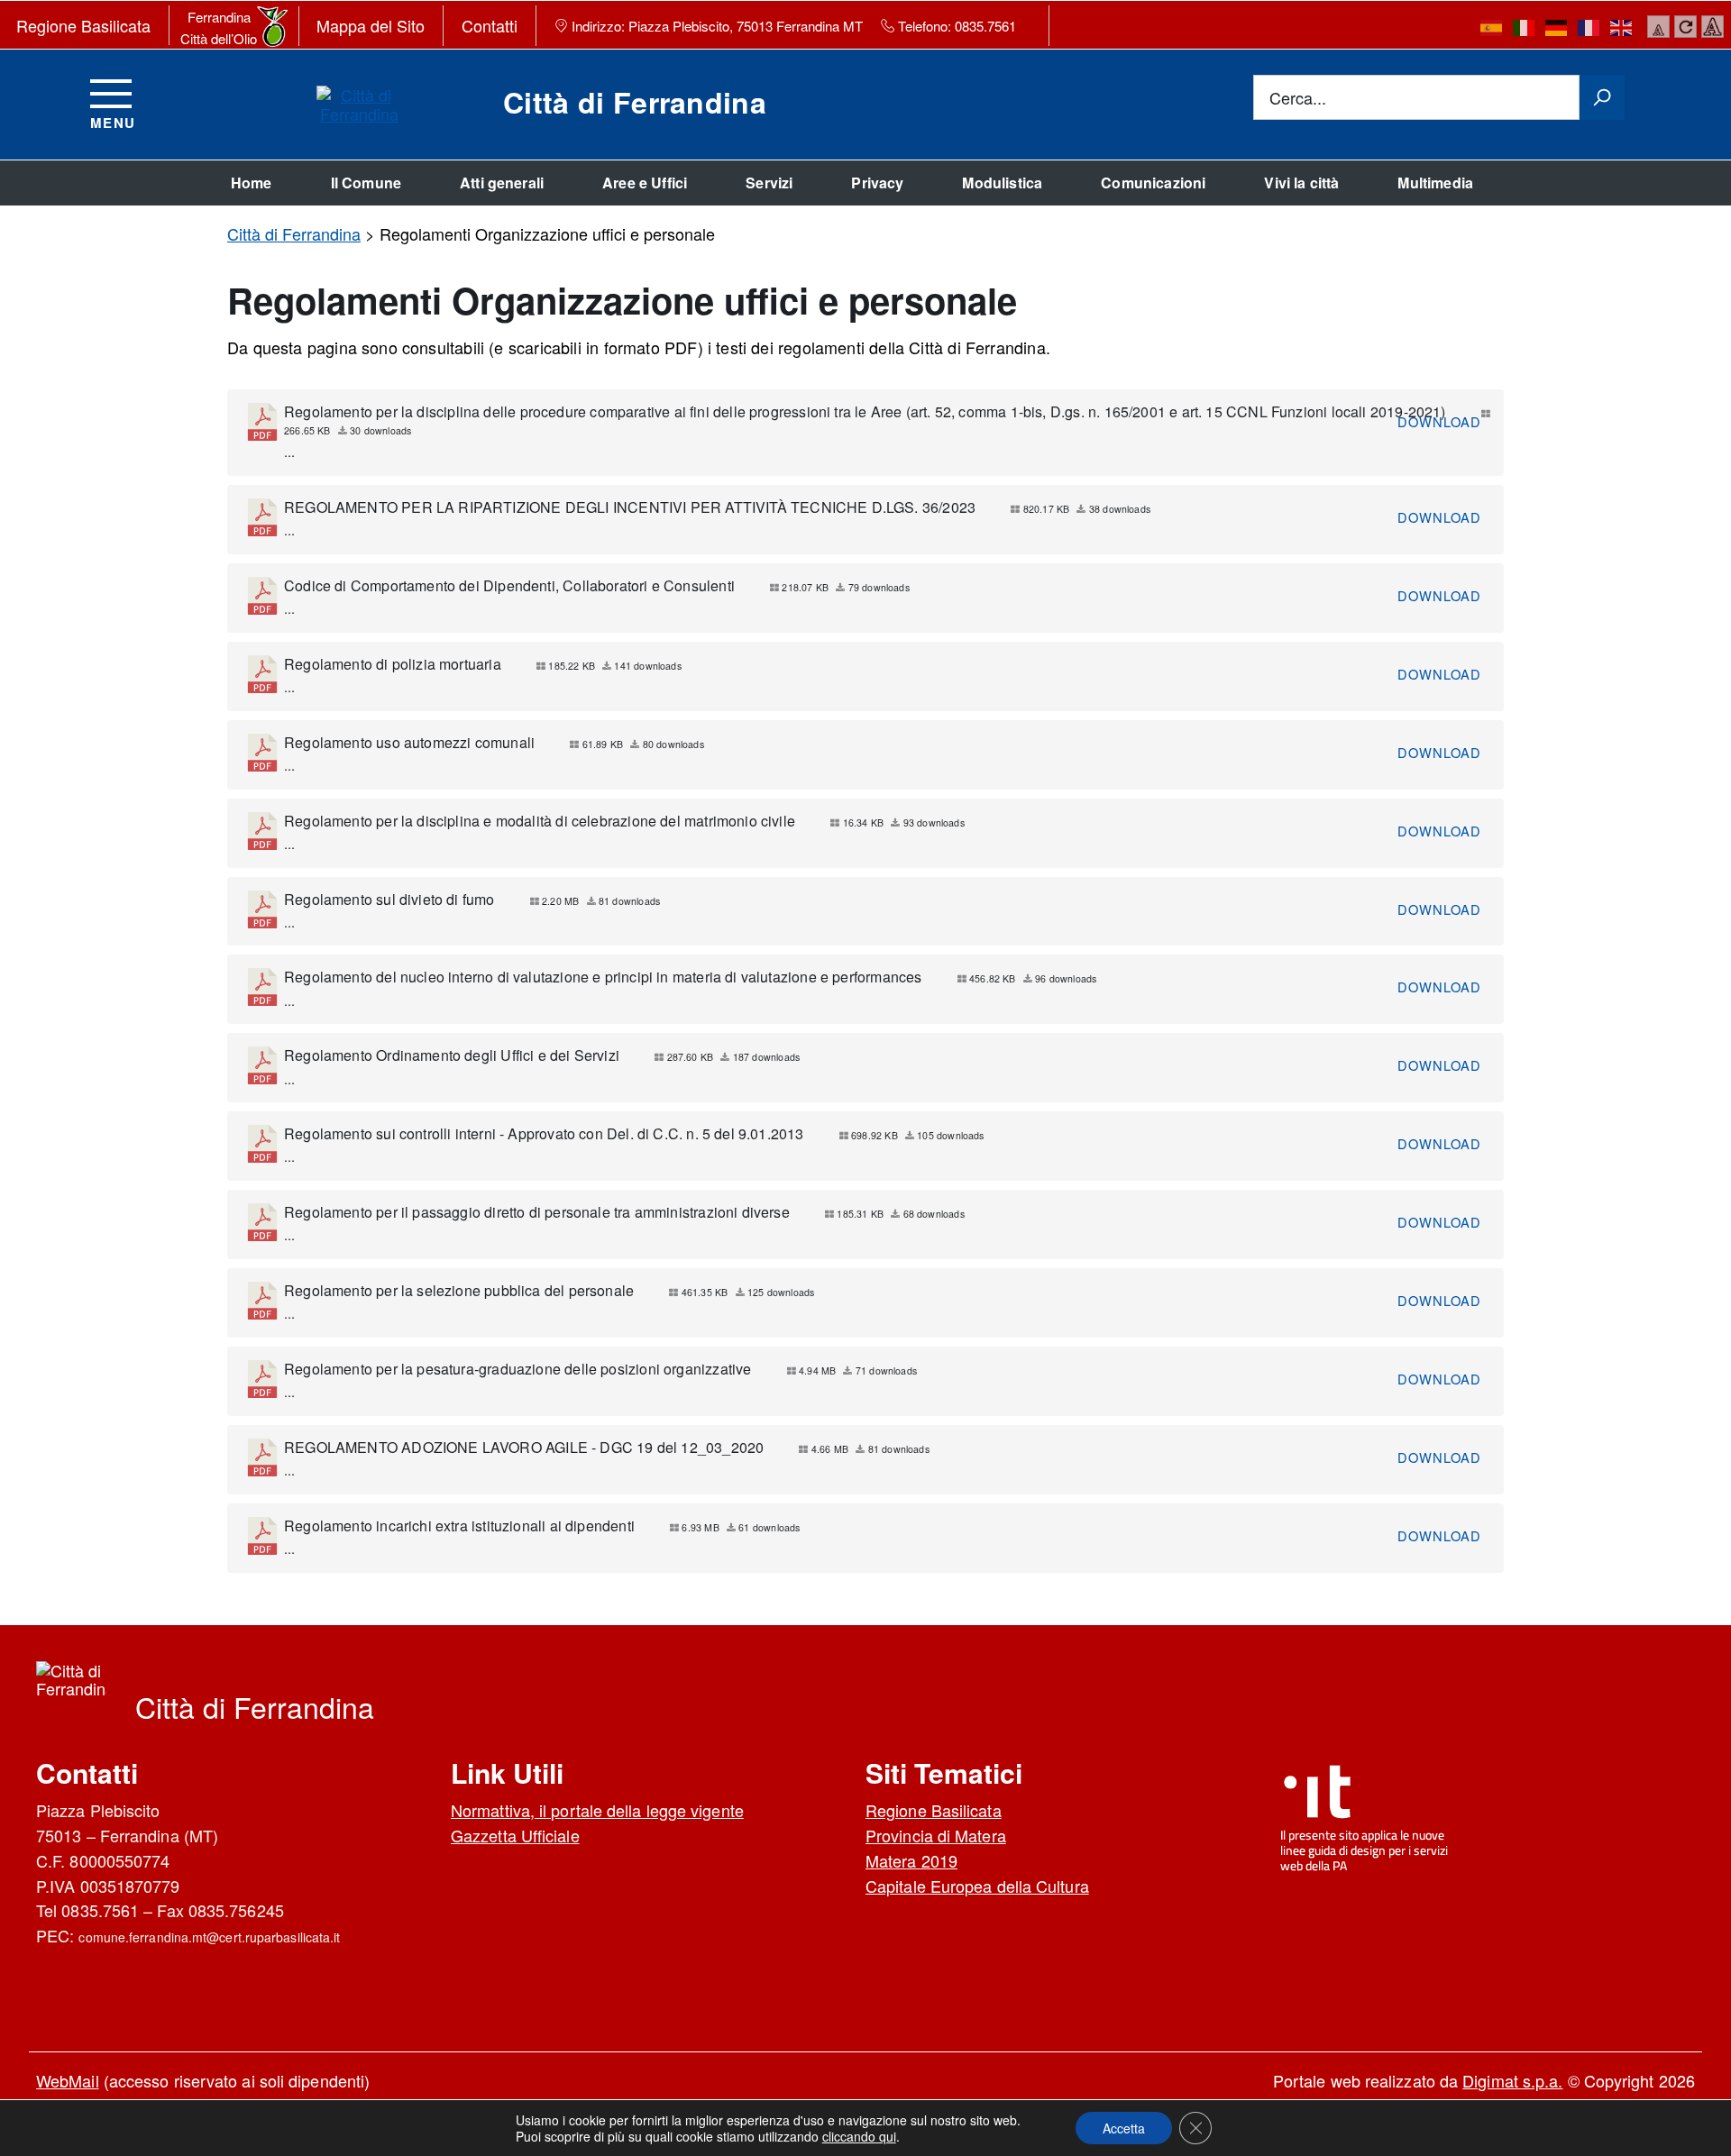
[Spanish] (1492, 27)
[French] (1589, 27)
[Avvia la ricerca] (1602, 97)
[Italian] (1525, 27)
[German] (1557, 27)
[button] (1124, 2128)
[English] (1622, 27)
